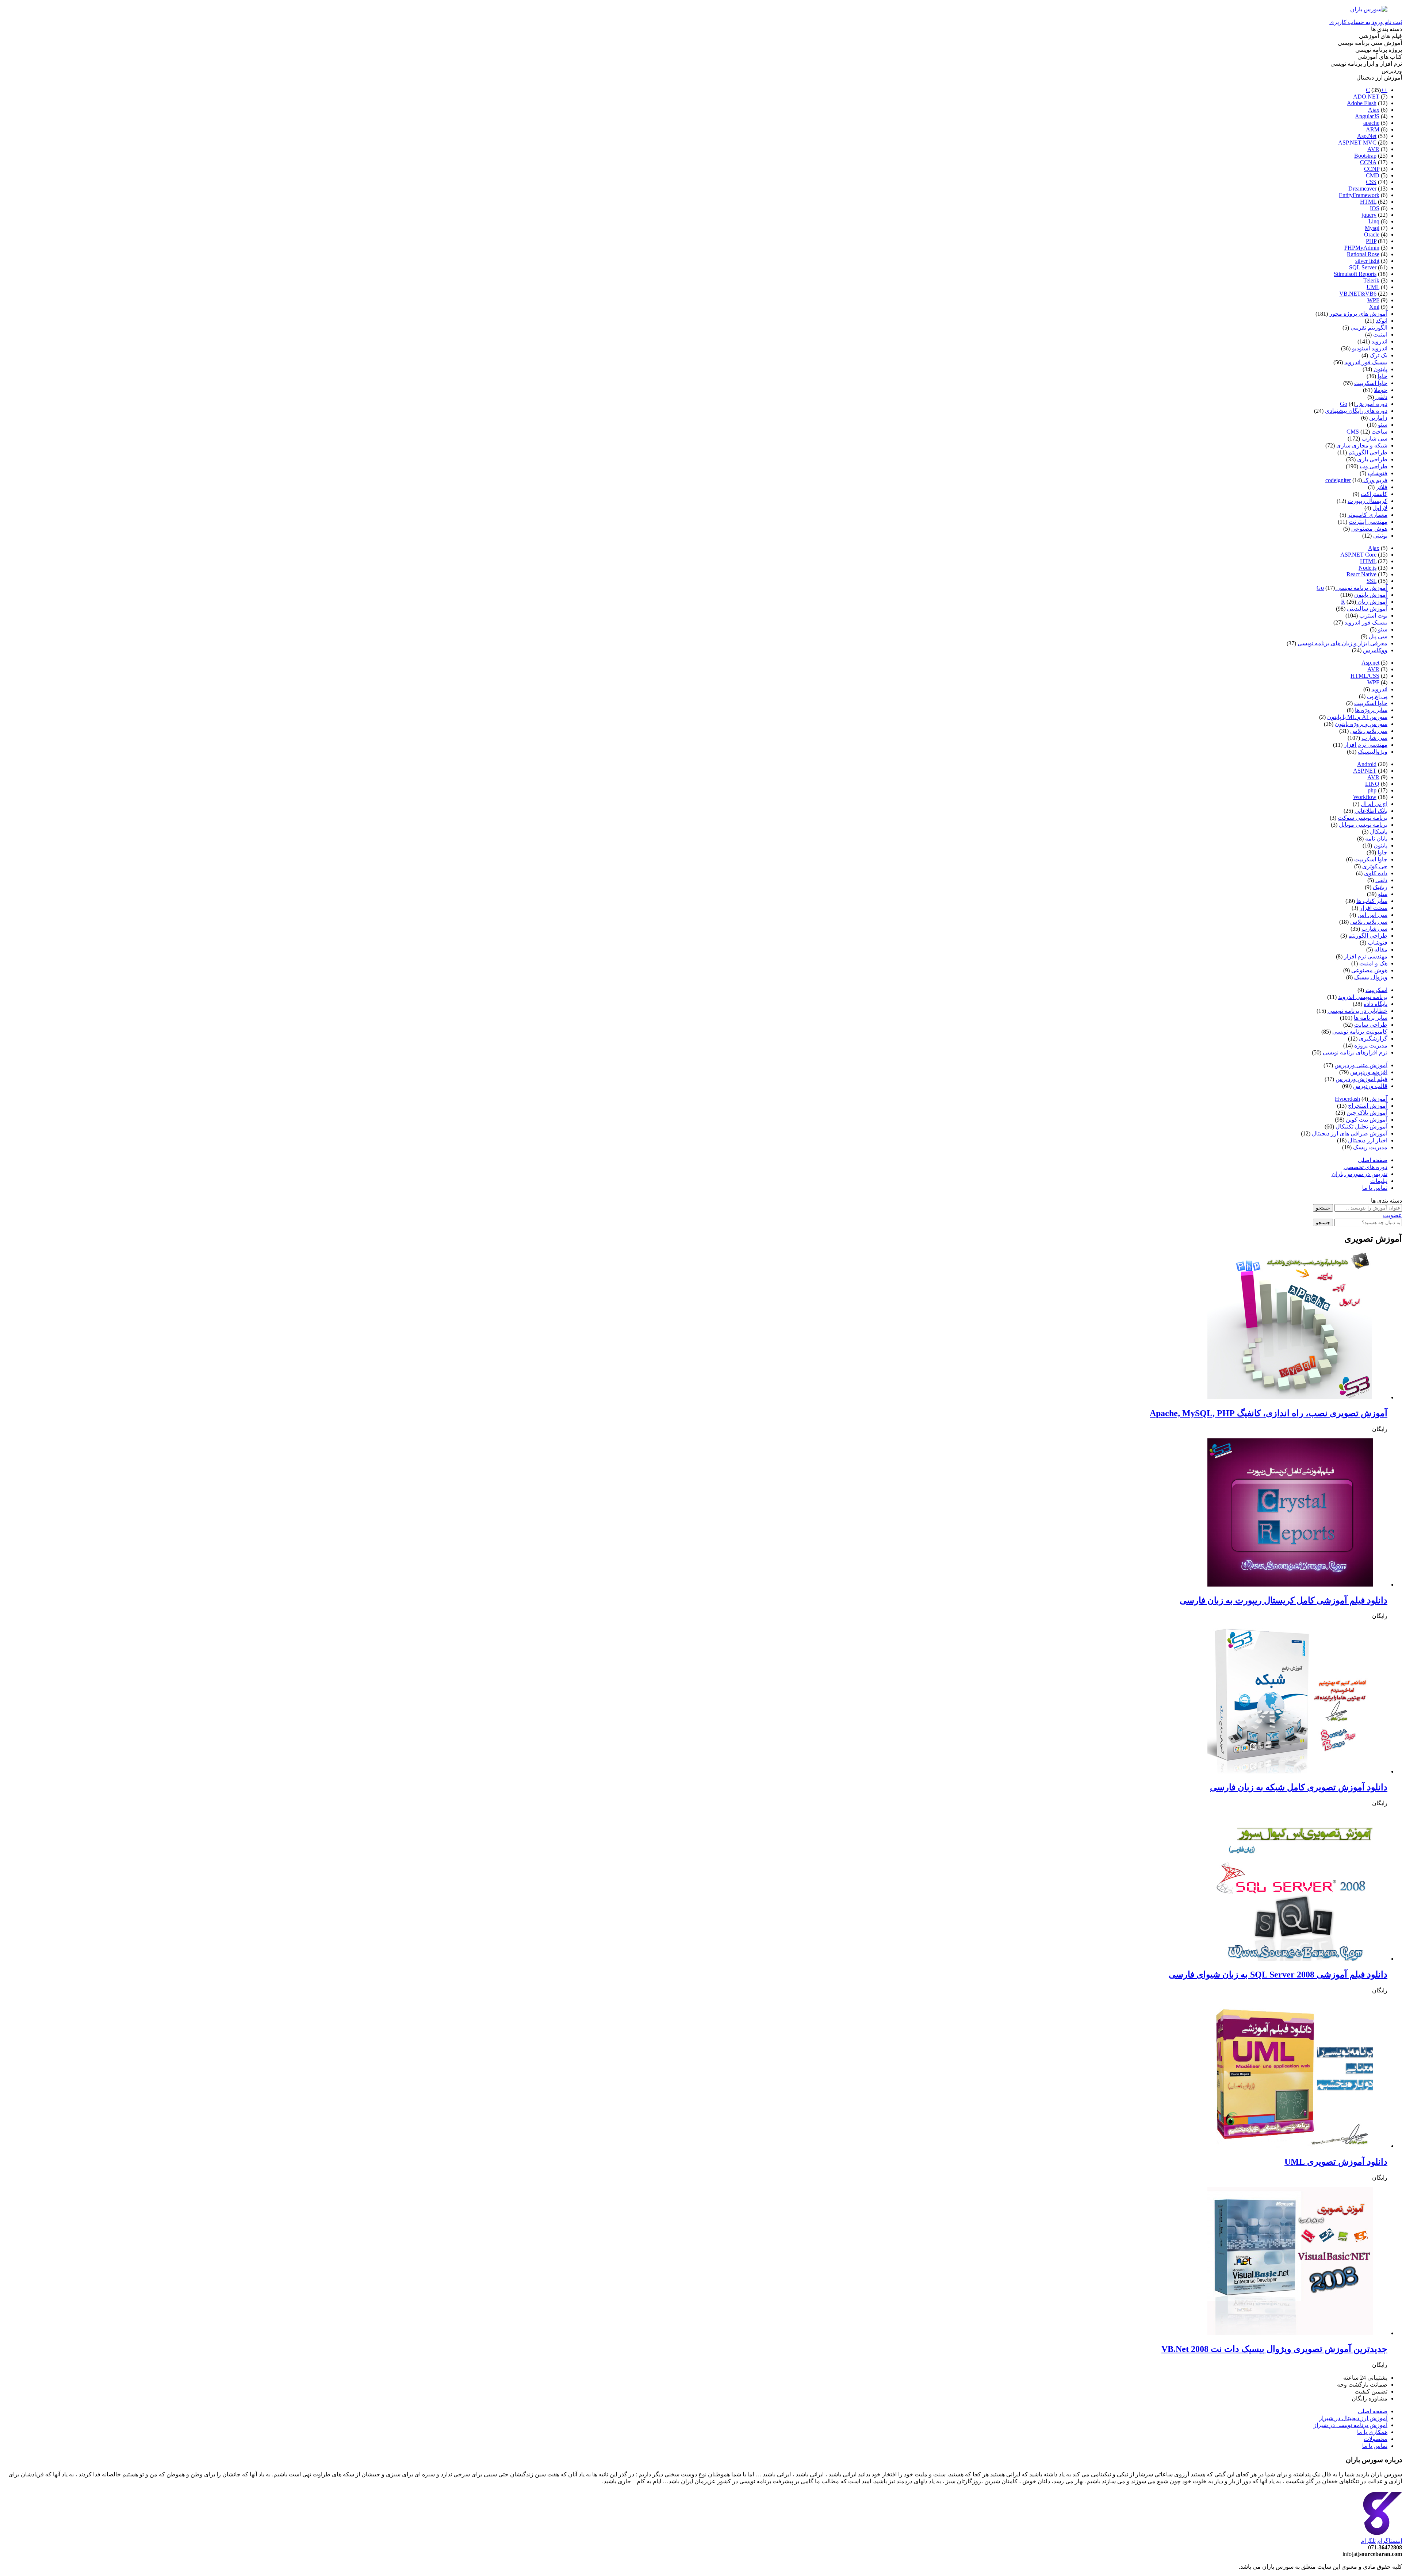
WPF (1373, 300)
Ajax (1374, 110)
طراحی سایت (1371, 1025)
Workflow (1365, 797)
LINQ (1372, 784)
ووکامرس (1375, 650)
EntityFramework (1359, 195)
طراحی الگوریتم (1368, 452)
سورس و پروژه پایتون (1361, 724)
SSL (1372, 581)
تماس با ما (1375, 1188)
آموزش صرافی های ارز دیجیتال (1350, 1133)
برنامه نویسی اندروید (1363, 997)
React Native (1361, 574)
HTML (1368, 202)
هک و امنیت (1373, 963)
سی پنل (1378, 636)
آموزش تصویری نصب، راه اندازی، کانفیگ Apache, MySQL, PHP (1269, 1413)
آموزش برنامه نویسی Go (1352, 588)
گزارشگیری (1373, 1039)
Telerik (1371, 280)
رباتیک (1380, 887)
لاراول (1380, 508)
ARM (1373, 129)
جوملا (1381, 390)
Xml (1374, 307)
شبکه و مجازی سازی (1362, 445)
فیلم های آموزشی (1380, 36)
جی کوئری (1375, 866)
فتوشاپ (1378, 473)
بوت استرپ (1373, 616)
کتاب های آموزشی (1380, 57)
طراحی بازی (1372, 459)
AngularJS (1367, 116)
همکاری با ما (1372, 2432)
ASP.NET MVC (1357, 143)
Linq (1374, 221)
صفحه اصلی (1373, 1160)
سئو (1383, 425)
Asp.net (1370, 663)
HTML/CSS (1365, 676)
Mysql (1372, 228)
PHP (1371, 241)
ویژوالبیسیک (1373, 752)
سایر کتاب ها (1372, 901)
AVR (1373, 149)
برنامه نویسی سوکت (1363, 818)
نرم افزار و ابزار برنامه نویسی (1366, 64)
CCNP (1372, 169)
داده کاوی (1376, 873)
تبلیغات (1379, 1181)
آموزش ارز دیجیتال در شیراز (1353, 2418)
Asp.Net (1367, 136)
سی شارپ (1374, 439)
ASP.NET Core (1358, 555)
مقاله (1381, 949)
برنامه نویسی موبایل (1363, 825)
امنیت (1380, 335)
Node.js (1367, 568)
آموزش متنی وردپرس (1361, 1065)
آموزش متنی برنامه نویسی (1370, 43)
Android (1367, 764)
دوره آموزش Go (1364, 404)
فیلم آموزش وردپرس (1361, 1079)
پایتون (1380, 369)
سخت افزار (1374, 908)
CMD (1373, 175)
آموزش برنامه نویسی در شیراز (1351, 2425)
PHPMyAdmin (1362, 248)
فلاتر (1382, 487)
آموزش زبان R (1364, 602)
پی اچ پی (1377, 696)
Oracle (1372, 234)
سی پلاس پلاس (1369, 731)
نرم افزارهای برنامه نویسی (1355, 1052)
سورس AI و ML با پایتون (1357, 717)
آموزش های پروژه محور (1358, 314)
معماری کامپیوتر (1367, 515)
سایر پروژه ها (1371, 710)
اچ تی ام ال (1374, 804)
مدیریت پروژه (1371, 1045)
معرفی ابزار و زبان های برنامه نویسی (1342, 643)
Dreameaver (1362, 189)
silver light (1367, 261)
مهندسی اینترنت (1368, 522)
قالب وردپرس (1370, 1086)
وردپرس (1392, 71)
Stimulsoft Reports (1355, 274)
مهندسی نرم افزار (1366, 745)
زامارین (1378, 418)
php (1372, 790)
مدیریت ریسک (1370, 1147)
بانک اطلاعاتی (1371, 811)
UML (1373, 287)
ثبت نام (1393, 22)
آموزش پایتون (1371, 595)
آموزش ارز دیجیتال (1379, 78)
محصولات (1376, 2439)
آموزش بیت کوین (1367, 1120)
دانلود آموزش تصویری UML (1336, 2162)
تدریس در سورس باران (1359, 1174)
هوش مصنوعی (1369, 529)
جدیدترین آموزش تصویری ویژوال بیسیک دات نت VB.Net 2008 (1274, 2349)
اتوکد (1382, 321)
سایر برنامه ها (1371, 1018)
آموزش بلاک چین (1367, 1113)
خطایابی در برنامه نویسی (1357, 1011)
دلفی (1381, 397)
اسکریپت (1376, 990)
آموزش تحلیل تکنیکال (1361, 1126)
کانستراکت (1374, 494)
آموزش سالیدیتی (1367, 609)
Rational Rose (1363, 254)
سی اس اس (1372, 915)
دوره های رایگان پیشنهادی (1356, 411)
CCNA (1368, 162)
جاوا (1382, 376)
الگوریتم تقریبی (1369, 328)
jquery (1369, 215)
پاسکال (1379, 832)
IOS (1375, 208)
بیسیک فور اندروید (1366, 362)
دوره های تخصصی (1365, 1167)
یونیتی (1380, 536)
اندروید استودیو (1370, 348)
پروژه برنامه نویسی (1379, 50)
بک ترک (1378, 355)
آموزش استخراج (1368, 1106)
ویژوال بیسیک (1371, 977)
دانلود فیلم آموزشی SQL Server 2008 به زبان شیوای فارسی (1278, 1975)
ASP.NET (1365, 771)
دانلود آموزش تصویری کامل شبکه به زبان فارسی (1299, 1787)
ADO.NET (1366, 97)
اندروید (1379, 341)
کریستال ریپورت (1367, 501)
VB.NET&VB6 (1358, 294)
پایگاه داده (1376, 1004)
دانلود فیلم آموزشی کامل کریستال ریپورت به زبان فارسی (1284, 1600)
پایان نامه (1376, 839)
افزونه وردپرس (1369, 1072)
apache (1371, 123)
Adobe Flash (1362, 103)
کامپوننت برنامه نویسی (1360, 1032)
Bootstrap (1365, 156)
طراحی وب (1374, 466)
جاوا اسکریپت (1371, 383)
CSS (1371, 182)
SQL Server (1363, 267)
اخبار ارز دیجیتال (1368, 1140)
